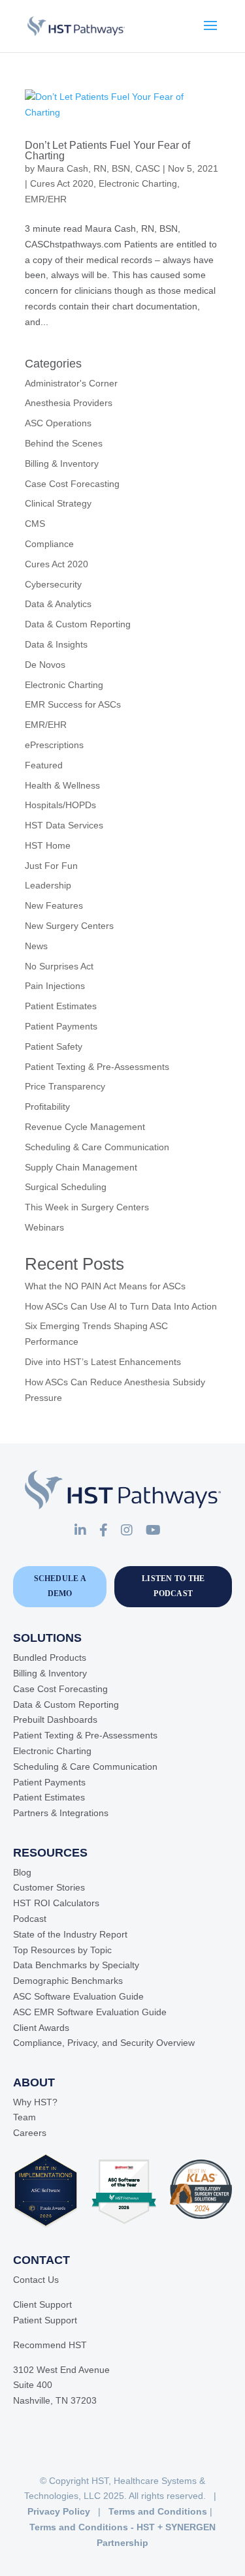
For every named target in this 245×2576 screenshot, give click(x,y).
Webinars (44, 1227)
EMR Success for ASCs (73, 704)
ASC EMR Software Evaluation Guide (90, 2012)
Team (24, 2117)
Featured (44, 765)
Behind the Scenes (64, 443)
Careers (30, 2133)
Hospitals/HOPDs (60, 805)
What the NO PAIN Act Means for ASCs (105, 1286)
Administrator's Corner (71, 383)
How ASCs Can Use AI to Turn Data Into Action (121, 1306)
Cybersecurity (53, 584)
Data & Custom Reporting (78, 624)
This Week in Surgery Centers (87, 1207)
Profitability (47, 1107)
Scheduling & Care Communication (97, 1147)
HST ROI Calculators (56, 1903)
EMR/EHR (46, 199)
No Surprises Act (59, 966)
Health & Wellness (62, 785)
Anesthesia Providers (69, 403)
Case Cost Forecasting (72, 484)
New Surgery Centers (69, 926)
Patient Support (45, 2320)
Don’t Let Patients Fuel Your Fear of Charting (107, 150)
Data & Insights (56, 644)
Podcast (30, 1919)
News (36, 946)
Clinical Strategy (58, 503)
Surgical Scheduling (66, 1187)
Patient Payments (61, 1026)
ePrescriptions (54, 745)
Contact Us (36, 2280)
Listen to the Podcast (173, 1586)
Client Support (42, 2304)
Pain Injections (55, 986)
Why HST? (35, 2102)
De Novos (45, 665)
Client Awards (41, 2028)
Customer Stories (49, 1887)
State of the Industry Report (70, 1934)
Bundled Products (50, 1657)
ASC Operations (58, 423)
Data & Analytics (58, 604)
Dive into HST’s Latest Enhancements (103, 1362)
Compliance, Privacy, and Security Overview (104, 2043)
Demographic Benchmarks (68, 1981)
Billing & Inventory (62, 463)
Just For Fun (51, 866)
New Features (54, 905)
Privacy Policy (59, 2511)
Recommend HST (50, 2345)
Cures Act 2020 (62, 183)
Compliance (49, 544)
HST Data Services (64, 825)
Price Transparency (65, 1086)
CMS (35, 524)
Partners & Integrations (61, 1813)
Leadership (48, 885)
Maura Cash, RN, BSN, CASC (99, 168)
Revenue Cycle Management (85, 1127)
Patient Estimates (61, 1006)
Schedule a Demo (60, 1586)
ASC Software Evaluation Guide (78, 1996)
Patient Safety (54, 1046)
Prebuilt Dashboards (55, 1720)
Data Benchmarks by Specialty (76, 1965)
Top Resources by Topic (62, 1950)
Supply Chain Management (81, 1167)
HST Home (48, 845)
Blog (22, 1872)
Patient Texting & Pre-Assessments (97, 1067)
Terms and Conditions (158, 2511)
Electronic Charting (138, 183)
